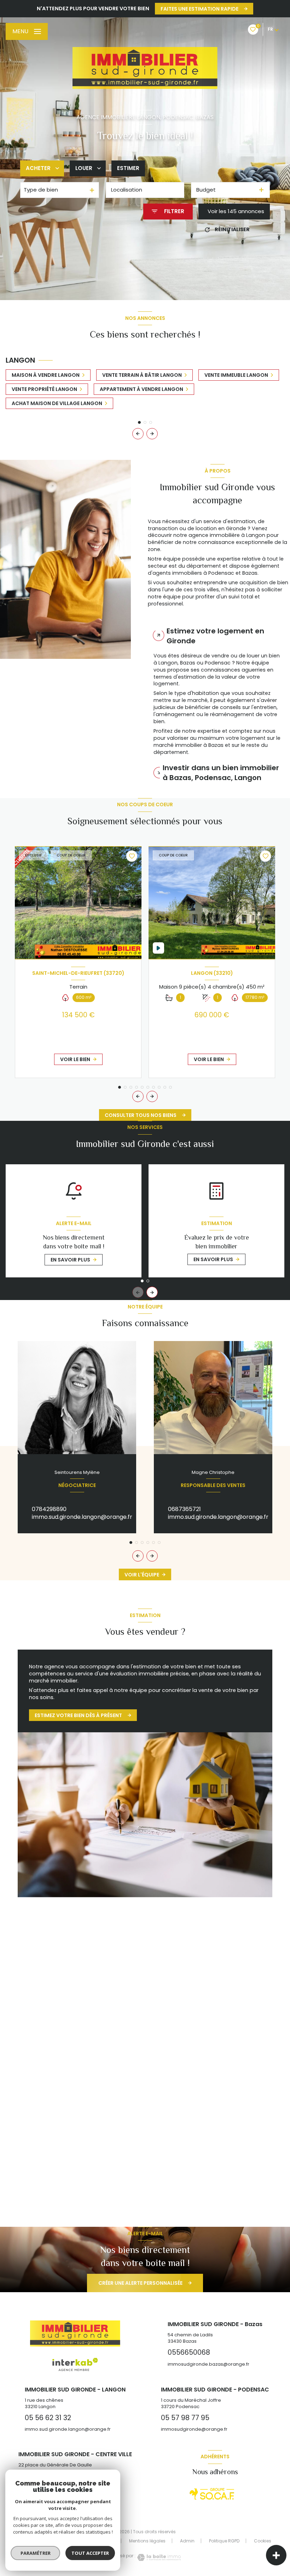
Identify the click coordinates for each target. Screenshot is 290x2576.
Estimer (128, 168)
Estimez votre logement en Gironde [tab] (215, 636)
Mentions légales (147, 2541)
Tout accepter (90, 2553)
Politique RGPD (224, 2541)
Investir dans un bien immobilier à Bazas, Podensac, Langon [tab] (221, 773)
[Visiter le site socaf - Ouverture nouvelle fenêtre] (212, 2494)
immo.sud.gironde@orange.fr (208, 2123)
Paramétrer (36, 2553)
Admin (187, 2541)
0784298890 (49, 1509)
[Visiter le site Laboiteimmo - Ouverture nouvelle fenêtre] (158, 2557)
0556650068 (50, 2115)
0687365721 (184, 1509)
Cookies (263, 2541)
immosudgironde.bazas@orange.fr (80, 2123)
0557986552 (185, 2115)
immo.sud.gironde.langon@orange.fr (82, 1517)
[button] (152, 434)
